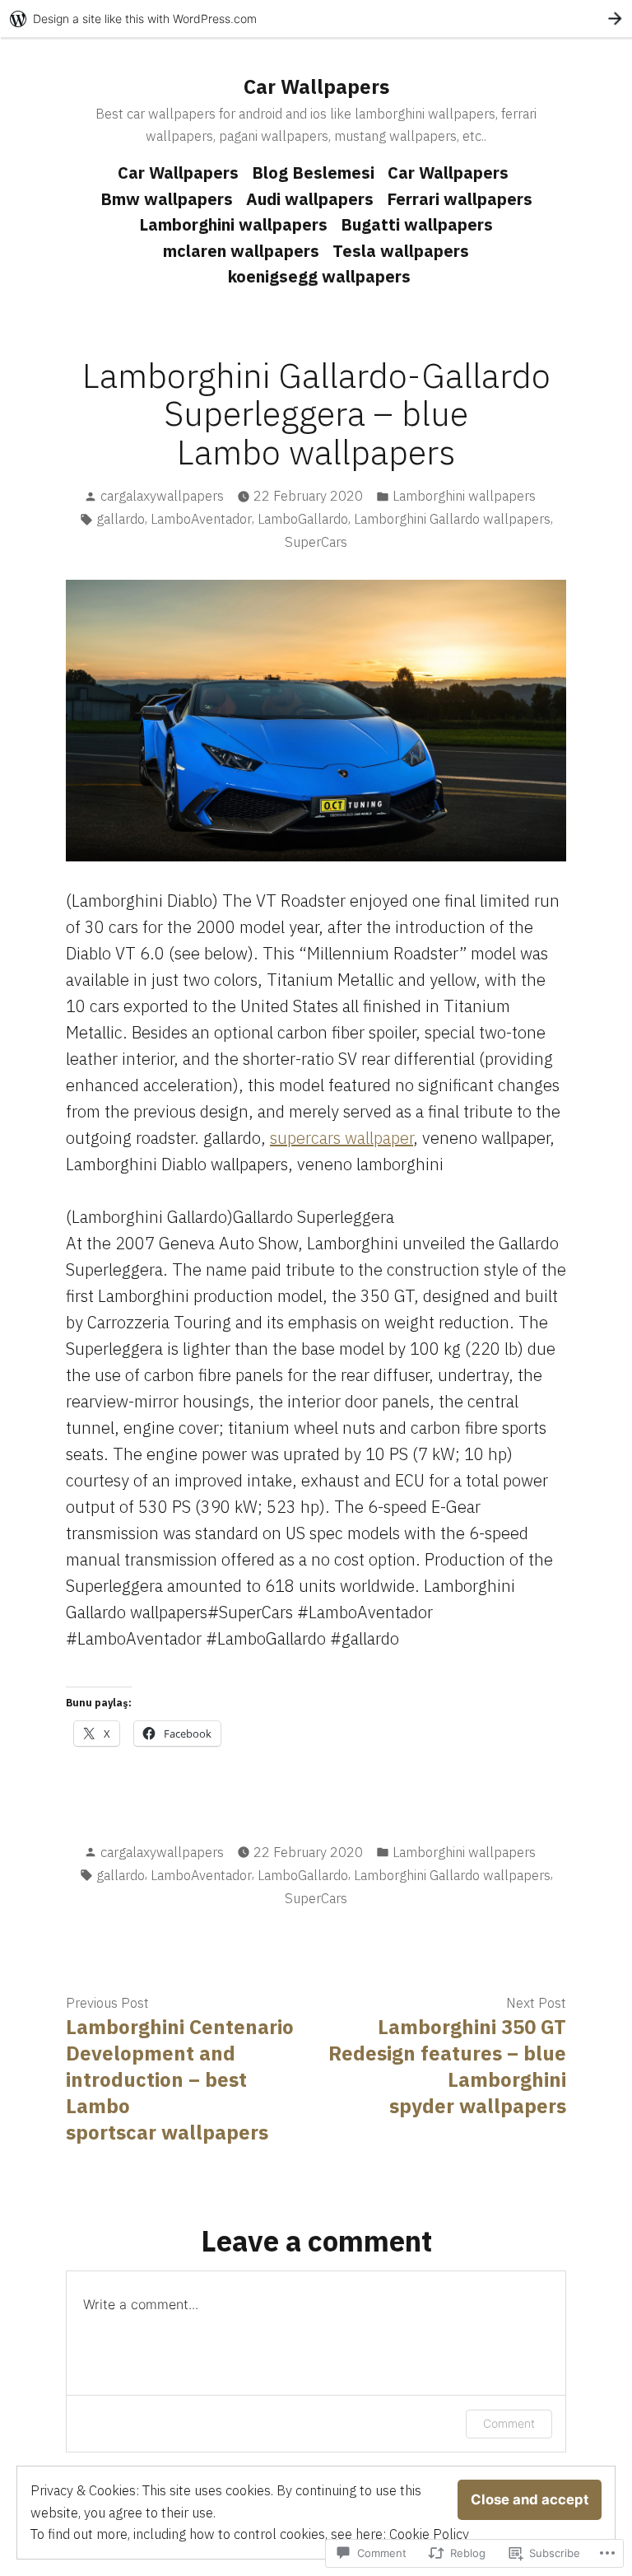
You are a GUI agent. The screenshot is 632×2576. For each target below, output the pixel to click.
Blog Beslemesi (313, 173)
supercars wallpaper (342, 1138)
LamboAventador (201, 519)
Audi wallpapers (310, 199)
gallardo (121, 519)
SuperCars (316, 542)
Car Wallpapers (316, 86)
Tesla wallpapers (401, 251)
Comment (509, 2423)
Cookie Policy (429, 2534)
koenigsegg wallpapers (319, 276)
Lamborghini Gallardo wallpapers (452, 519)
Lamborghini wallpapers (233, 224)
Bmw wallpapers (167, 199)
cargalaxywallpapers (162, 496)
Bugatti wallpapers (417, 224)
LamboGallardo (303, 519)
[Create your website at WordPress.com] (316, 19)
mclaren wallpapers (241, 251)
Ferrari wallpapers (460, 199)
